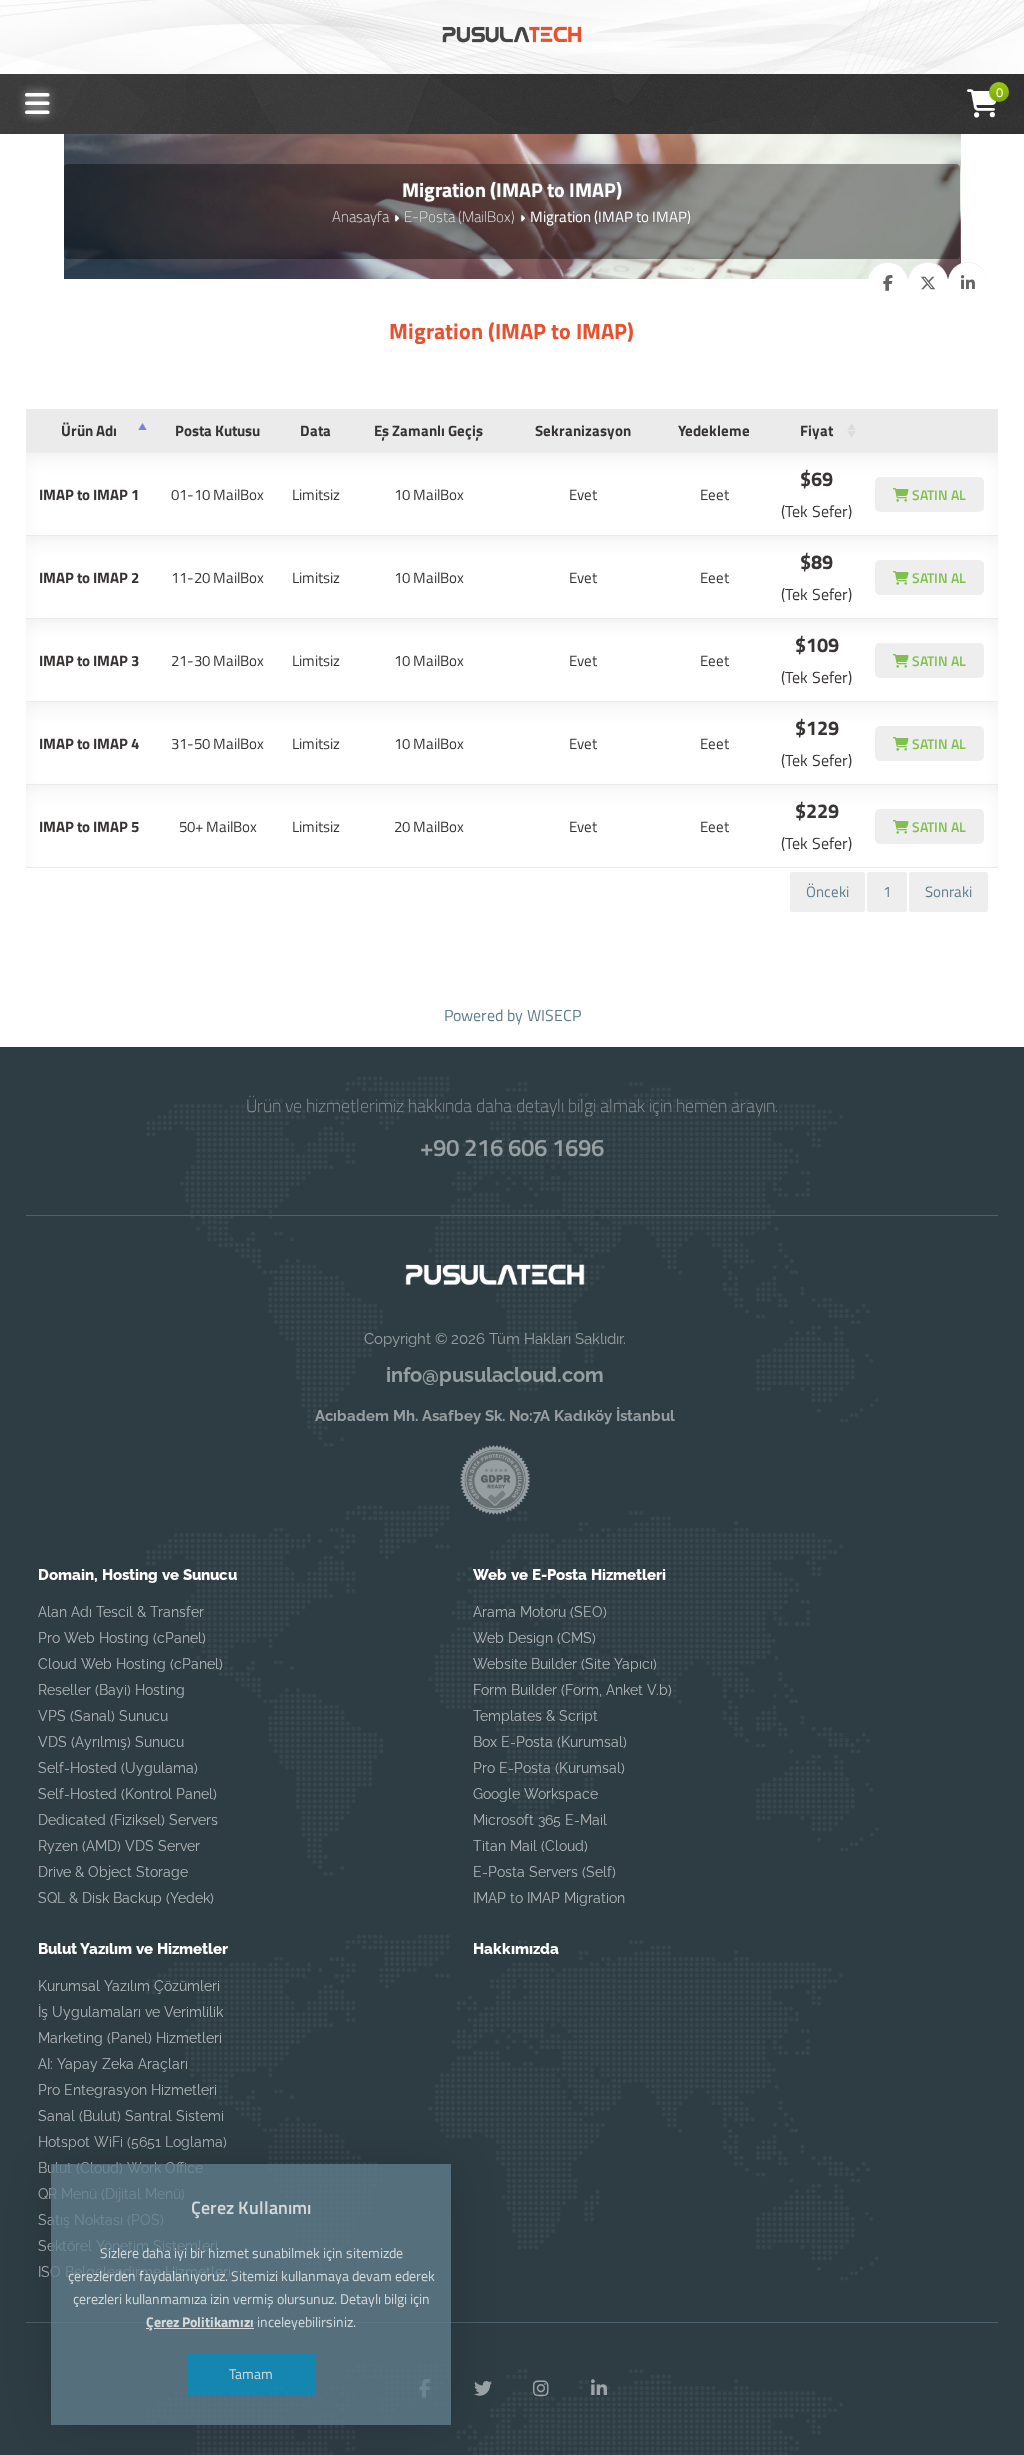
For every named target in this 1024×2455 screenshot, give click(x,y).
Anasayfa (360, 216)
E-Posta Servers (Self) (544, 1872)
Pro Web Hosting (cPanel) (122, 1638)
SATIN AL (937, 494)
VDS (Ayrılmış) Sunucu (111, 1742)
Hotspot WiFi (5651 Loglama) (132, 2142)
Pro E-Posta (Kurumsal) (549, 1768)
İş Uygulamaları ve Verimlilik (130, 2012)
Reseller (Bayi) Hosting (111, 1690)
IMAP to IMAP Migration (549, 1898)
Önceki (827, 891)
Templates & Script (535, 1716)
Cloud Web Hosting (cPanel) (130, 1664)
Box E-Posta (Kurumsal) (550, 1742)
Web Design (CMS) (534, 1638)
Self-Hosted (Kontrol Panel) (127, 1794)
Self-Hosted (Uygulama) (118, 1768)
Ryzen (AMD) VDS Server (119, 1846)
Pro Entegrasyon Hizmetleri (127, 2090)
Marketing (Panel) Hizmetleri (130, 2038)
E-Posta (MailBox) (459, 216)
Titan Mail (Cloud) (530, 1846)
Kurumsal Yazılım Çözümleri (129, 1986)
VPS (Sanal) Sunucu (103, 1716)
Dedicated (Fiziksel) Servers (128, 1820)
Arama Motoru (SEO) (540, 1612)
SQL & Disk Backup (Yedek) (126, 1898)
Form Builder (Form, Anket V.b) (572, 1690)
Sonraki (948, 891)
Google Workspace (535, 1794)
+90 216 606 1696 (512, 1147)
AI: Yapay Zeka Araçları (113, 2064)
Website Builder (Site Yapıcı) (565, 1664)
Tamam (251, 2373)
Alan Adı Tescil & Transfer (121, 1612)
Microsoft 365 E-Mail (540, 1820)
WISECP (554, 1015)
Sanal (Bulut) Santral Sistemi (131, 2116)
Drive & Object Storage (113, 1872)
